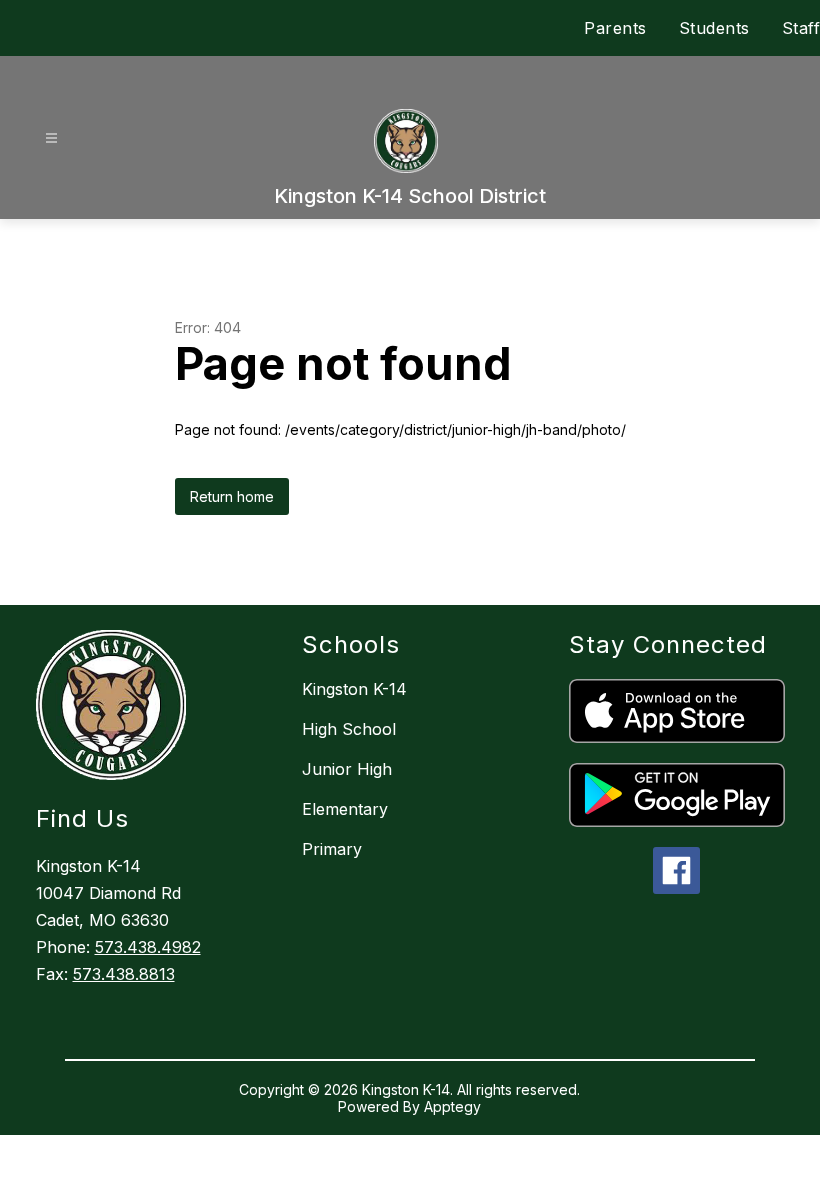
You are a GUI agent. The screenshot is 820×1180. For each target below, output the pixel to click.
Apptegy (452, 1106)
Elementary (345, 809)
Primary (332, 849)
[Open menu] (51, 138)
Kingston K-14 (354, 689)
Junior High (347, 769)
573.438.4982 (148, 947)
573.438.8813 (124, 974)
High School (349, 729)
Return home (232, 496)
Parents (615, 28)
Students (714, 28)
